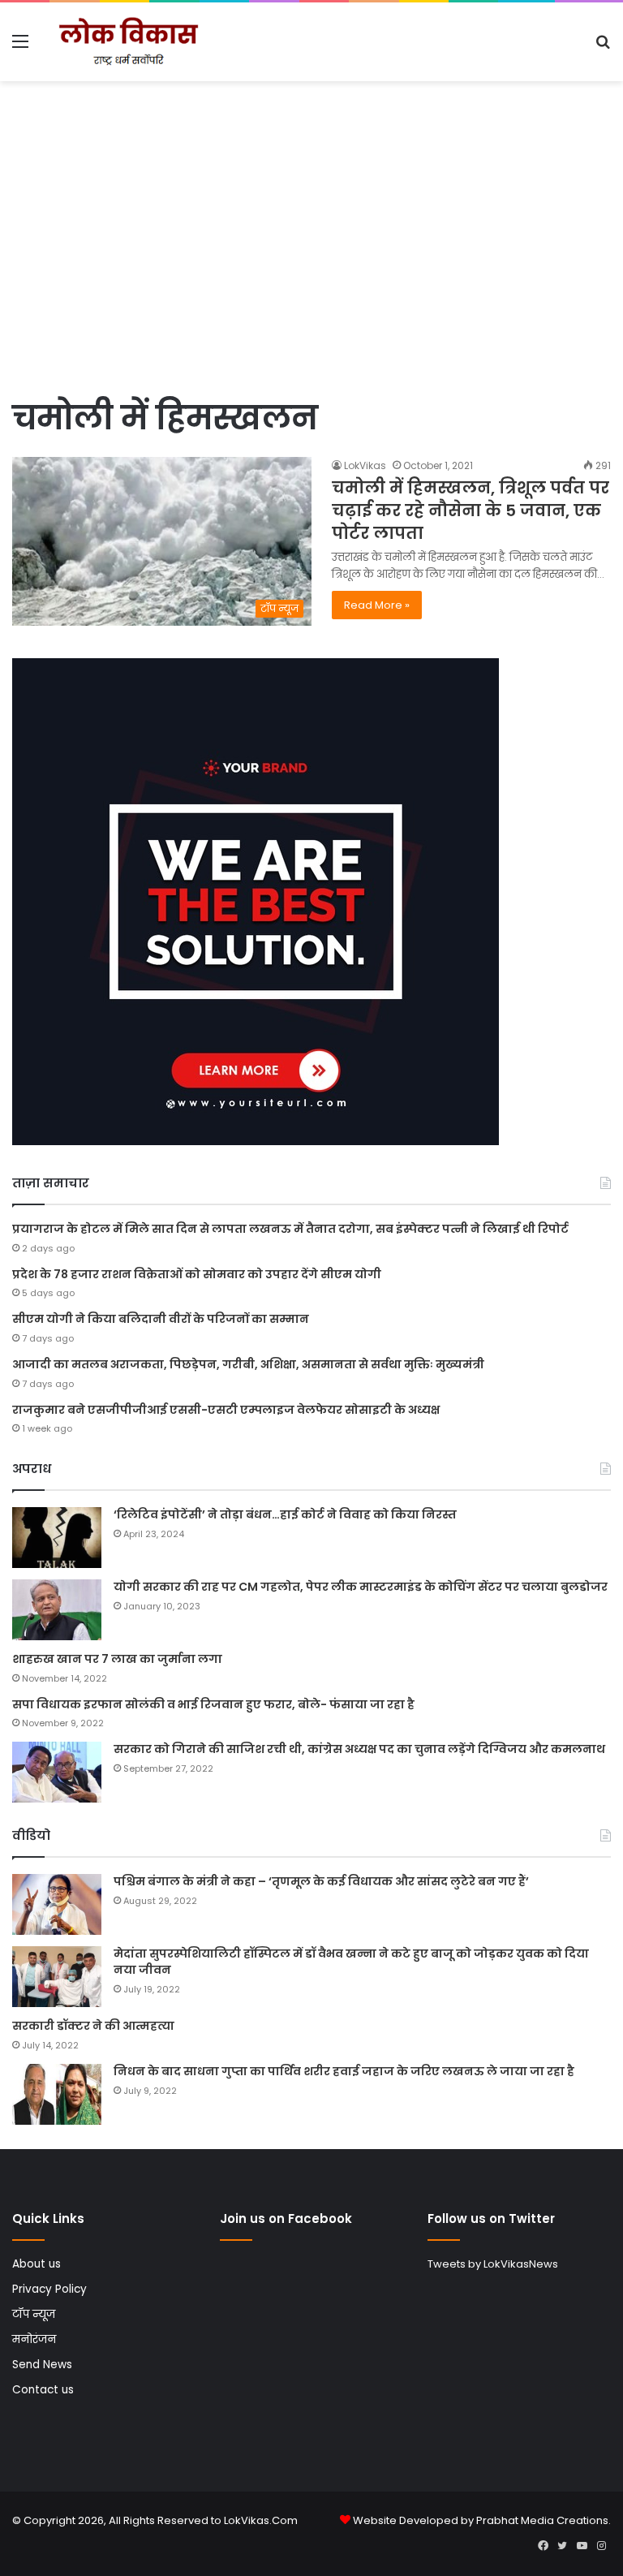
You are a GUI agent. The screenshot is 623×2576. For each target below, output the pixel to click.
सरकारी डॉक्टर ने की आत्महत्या (93, 2026)
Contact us (43, 2390)
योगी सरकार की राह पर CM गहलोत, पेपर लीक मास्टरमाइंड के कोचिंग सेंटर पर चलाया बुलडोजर (361, 1587)
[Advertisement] (311, 269)
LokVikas (365, 465)
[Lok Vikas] (127, 42)
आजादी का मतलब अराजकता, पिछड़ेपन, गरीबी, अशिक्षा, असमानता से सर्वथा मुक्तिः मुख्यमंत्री (248, 1364)
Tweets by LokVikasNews (493, 2264)
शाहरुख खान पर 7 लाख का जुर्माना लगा (117, 1659)
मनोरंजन (34, 2339)
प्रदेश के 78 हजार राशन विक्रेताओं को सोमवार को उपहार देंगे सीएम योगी (197, 1274)
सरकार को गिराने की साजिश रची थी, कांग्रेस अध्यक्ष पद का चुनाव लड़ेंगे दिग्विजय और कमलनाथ (359, 1749)
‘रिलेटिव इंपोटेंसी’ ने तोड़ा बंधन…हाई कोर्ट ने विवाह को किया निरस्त (285, 1514)
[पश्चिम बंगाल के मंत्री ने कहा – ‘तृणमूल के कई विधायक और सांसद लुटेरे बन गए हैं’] (57, 1904)
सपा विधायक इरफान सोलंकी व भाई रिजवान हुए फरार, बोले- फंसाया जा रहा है (213, 1704)
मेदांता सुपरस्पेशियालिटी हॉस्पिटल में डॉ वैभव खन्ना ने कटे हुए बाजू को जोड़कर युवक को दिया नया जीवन (351, 1962)
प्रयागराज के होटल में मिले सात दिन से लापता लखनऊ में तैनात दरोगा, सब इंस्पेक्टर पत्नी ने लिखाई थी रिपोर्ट (290, 1229)
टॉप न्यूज (34, 2314)
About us (37, 2264)
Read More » (377, 605)
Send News (42, 2365)
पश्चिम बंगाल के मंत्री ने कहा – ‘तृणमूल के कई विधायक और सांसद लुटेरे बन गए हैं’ (321, 1881)
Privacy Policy (49, 2289)
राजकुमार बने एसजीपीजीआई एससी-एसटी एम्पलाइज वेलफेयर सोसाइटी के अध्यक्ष (226, 1410)
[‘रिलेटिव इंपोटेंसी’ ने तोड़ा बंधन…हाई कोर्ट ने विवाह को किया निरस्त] (57, 1538)
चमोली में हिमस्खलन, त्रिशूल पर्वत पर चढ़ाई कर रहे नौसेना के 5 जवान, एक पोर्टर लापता (470, 510)
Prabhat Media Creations (542, 2520)
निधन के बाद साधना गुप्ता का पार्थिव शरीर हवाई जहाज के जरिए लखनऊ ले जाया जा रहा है (344, 2071)
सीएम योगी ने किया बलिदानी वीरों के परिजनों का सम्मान (161, 1319)
